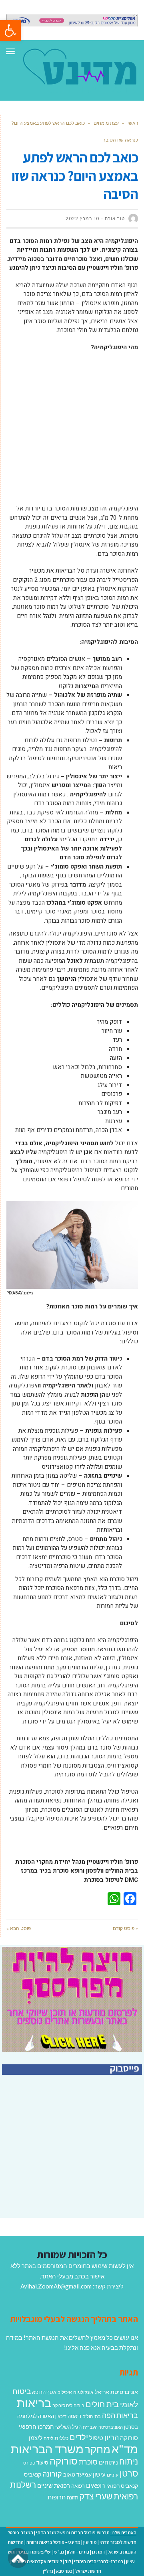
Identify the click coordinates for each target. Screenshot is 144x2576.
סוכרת (88, 2462)
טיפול (96, 2438)
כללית (61, 2438)
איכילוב (65, 2392)
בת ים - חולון (78, 2552)
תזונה (73, 2497)
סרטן (129, 2473)
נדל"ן (48, 2571)
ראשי (133, 123)
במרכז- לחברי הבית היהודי (99, 2561)
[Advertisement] (72, 432)
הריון (112, 2437)
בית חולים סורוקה (68, 2405)
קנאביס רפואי (122, 2486)
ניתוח (129, 2461)
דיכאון (61, 2416)
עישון (99, 2474)
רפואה (78, 2486)
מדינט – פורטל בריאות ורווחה (53, 2542)
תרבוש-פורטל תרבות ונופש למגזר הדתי (73, 2532)
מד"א (125, 2449)
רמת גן (98, 2552)
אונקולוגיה (83, 2392)
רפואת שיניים (54, 2485)
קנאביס (33, 2474)
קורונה (52, 2474)
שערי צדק (96, 2496)
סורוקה (64, 2461)
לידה (48, 2438)
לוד (68, 2561)
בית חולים (102, 2404)
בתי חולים (92, 2416)
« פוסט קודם (125, 1928)
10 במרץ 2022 (82, 219)
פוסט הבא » (19, 1928)
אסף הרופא (44, 2392)
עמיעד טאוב (77, 2474)
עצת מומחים (106, 123)
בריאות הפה (120, 2415)
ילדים (79, 2437)
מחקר (98, 2449)
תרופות (57, 2497)
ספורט (29, 2463)
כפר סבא (64, 2571)
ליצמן (36, 2438)
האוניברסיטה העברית (103, 2427)
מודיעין (90, 2542)
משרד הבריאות (47, 2449)
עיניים (113, 2475)
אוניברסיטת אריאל (116, 2392)
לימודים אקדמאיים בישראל (37, 2561)
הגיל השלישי (68, 2427)
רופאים (96, 2485)
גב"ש (59, 2552)
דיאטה (74, 2416)
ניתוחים (108, 2462)
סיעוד (42, 2463)
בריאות (34, 2403)
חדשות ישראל (88, 2571)
